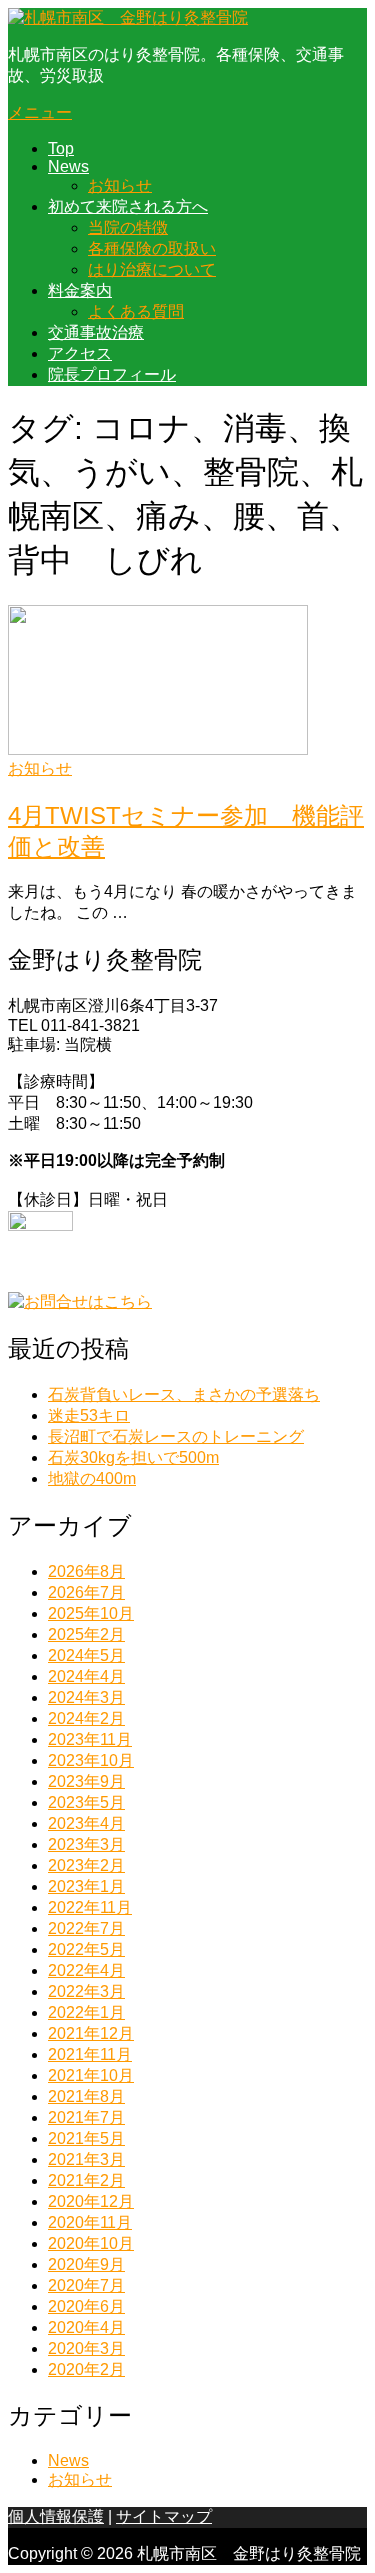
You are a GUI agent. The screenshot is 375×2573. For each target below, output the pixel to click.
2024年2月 (86, 1718)
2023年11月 (90, 1739)
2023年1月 (86, 1886)
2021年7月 (86, 2117)
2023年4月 (86, 1823)
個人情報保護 (56, 2516)
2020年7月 (86, 2285)
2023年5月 (86, 1802)
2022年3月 (86, 1991)
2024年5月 (86, 1655)
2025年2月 (86, 1634)
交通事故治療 (96, 332)
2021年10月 (91, 2075)
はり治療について (152, 269)
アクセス (80, 353)
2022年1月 (86, 2012)
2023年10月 (91, 1760)
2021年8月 (86, 2096)
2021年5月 (86, 2138)
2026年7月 (86, 1592)
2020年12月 (91, 2201)
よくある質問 (136, 311)
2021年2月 (86, 2180)
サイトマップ (164, 2516)
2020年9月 (86, 2264)
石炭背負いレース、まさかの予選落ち (184, 1394)
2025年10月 (91, 1613)
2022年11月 (90, 1907)
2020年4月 (86, 2327)
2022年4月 (86, 1970)
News (68, 166)
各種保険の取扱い (152, 248)
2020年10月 (91, 2243)
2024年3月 (86, 1697)
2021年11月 (90, 2054)
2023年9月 (86, 1781)
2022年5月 (86, 1949)
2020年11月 (90, 2222)
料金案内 (80, 290)
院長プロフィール (112, 374)
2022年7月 (86, 1928)
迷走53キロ (89, 1415)
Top (61, 148)
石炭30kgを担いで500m (133, 1457)
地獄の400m (92, 1478)
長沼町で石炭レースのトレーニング (176, 1436)
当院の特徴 (128, 227)
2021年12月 (91, 2033)
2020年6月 (86, 2306)
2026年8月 (86, 1571)
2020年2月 (86, 2369)
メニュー (40, 112)
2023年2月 (86, 1865)
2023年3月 (86, 1844)
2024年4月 (86, 1676)
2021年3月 (86, 2159)
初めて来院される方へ (128, 206)
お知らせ (120, 185)
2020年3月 (86, 2348)
